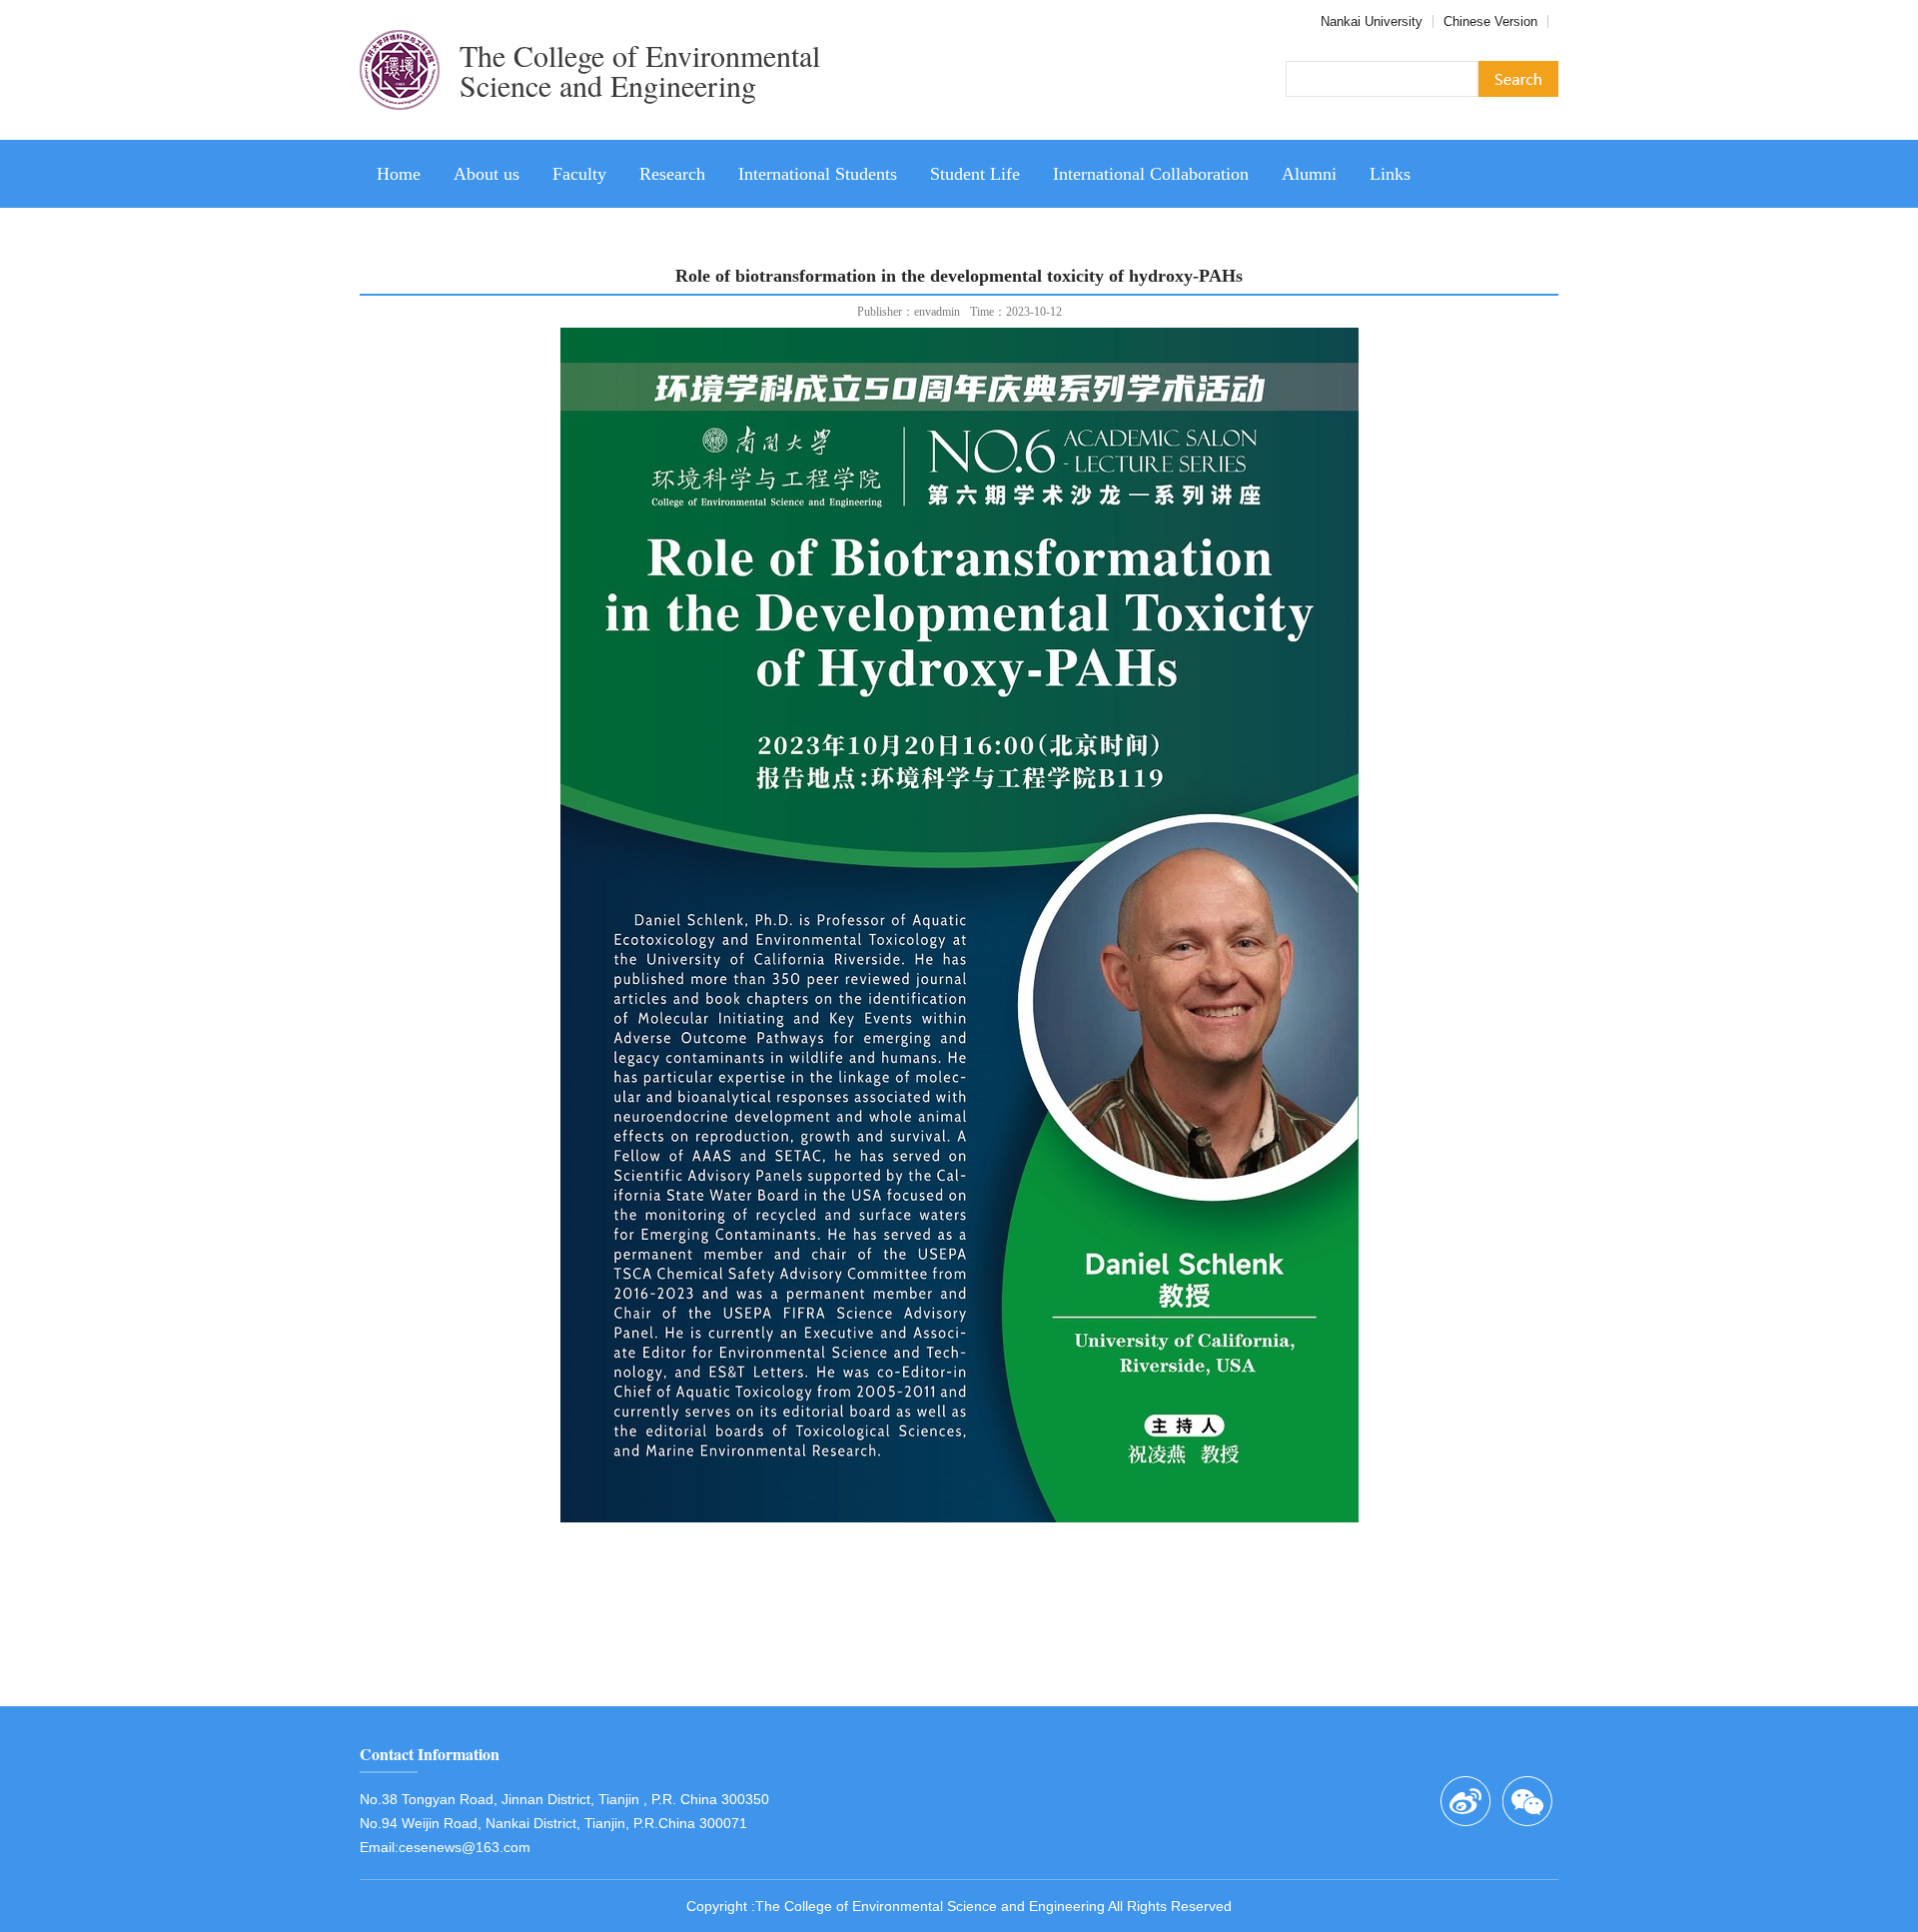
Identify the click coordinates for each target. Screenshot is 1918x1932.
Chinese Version (1490, 21)
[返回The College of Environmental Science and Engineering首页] (400, 133)
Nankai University (1372, 21)
